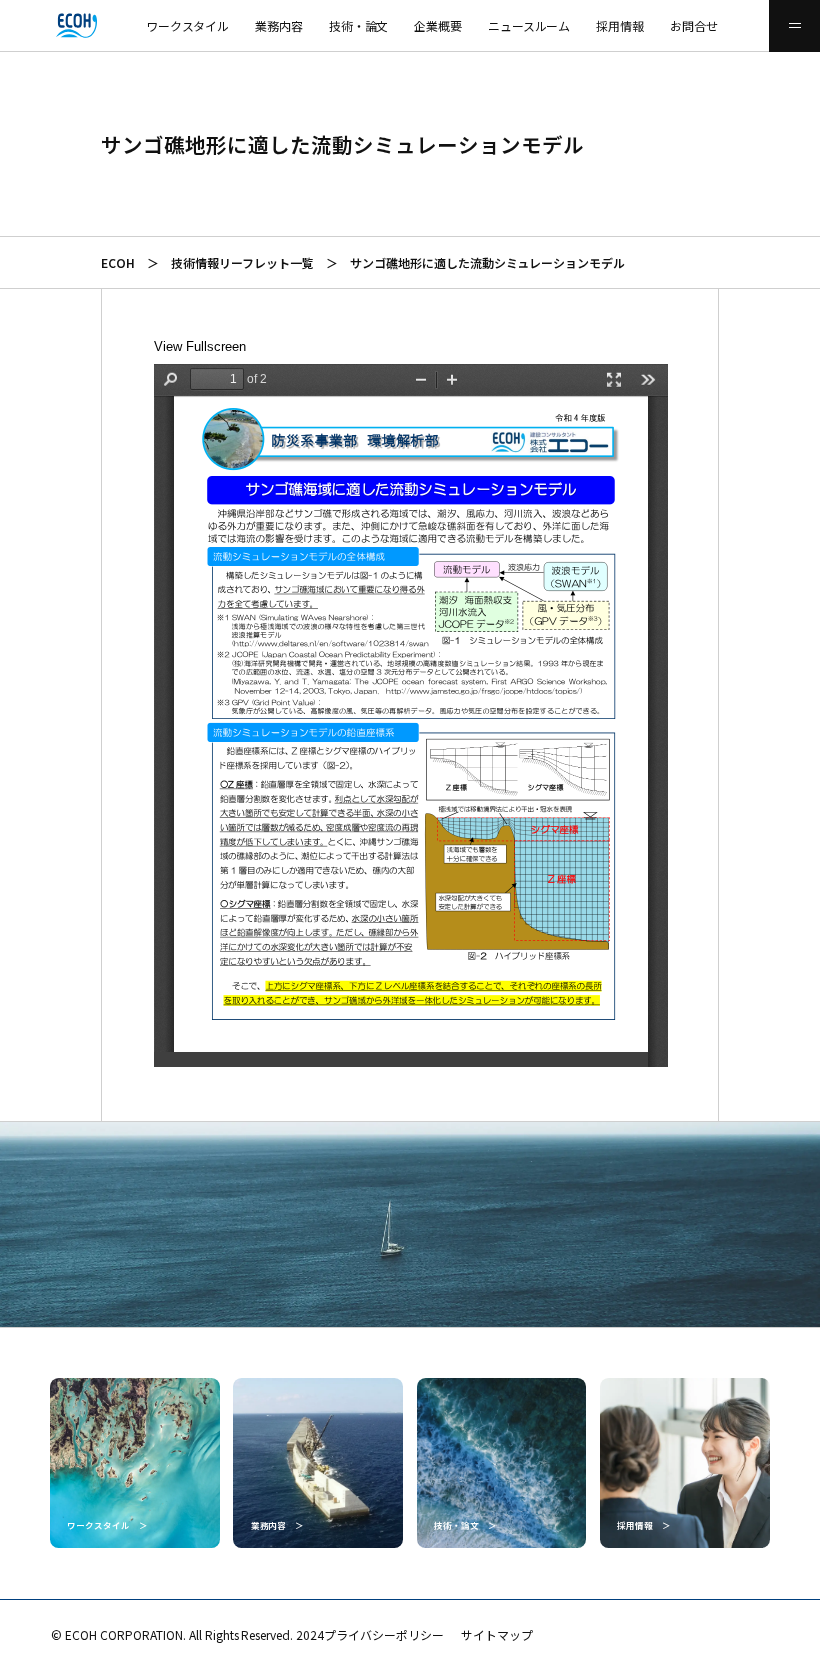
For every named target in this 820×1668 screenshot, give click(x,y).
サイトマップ (497, 1634)
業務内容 (279, 25)
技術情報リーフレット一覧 (242, 262)
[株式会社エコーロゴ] (25, 26)
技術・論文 (359, 25)
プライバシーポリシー (384, 1634)
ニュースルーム (529, 25)
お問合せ (694, 25)
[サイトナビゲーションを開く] (794, 26)
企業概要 (438, 25)
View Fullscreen (200, 346)
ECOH (118, 262)
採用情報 (620, 25)
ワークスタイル (188, 25)
